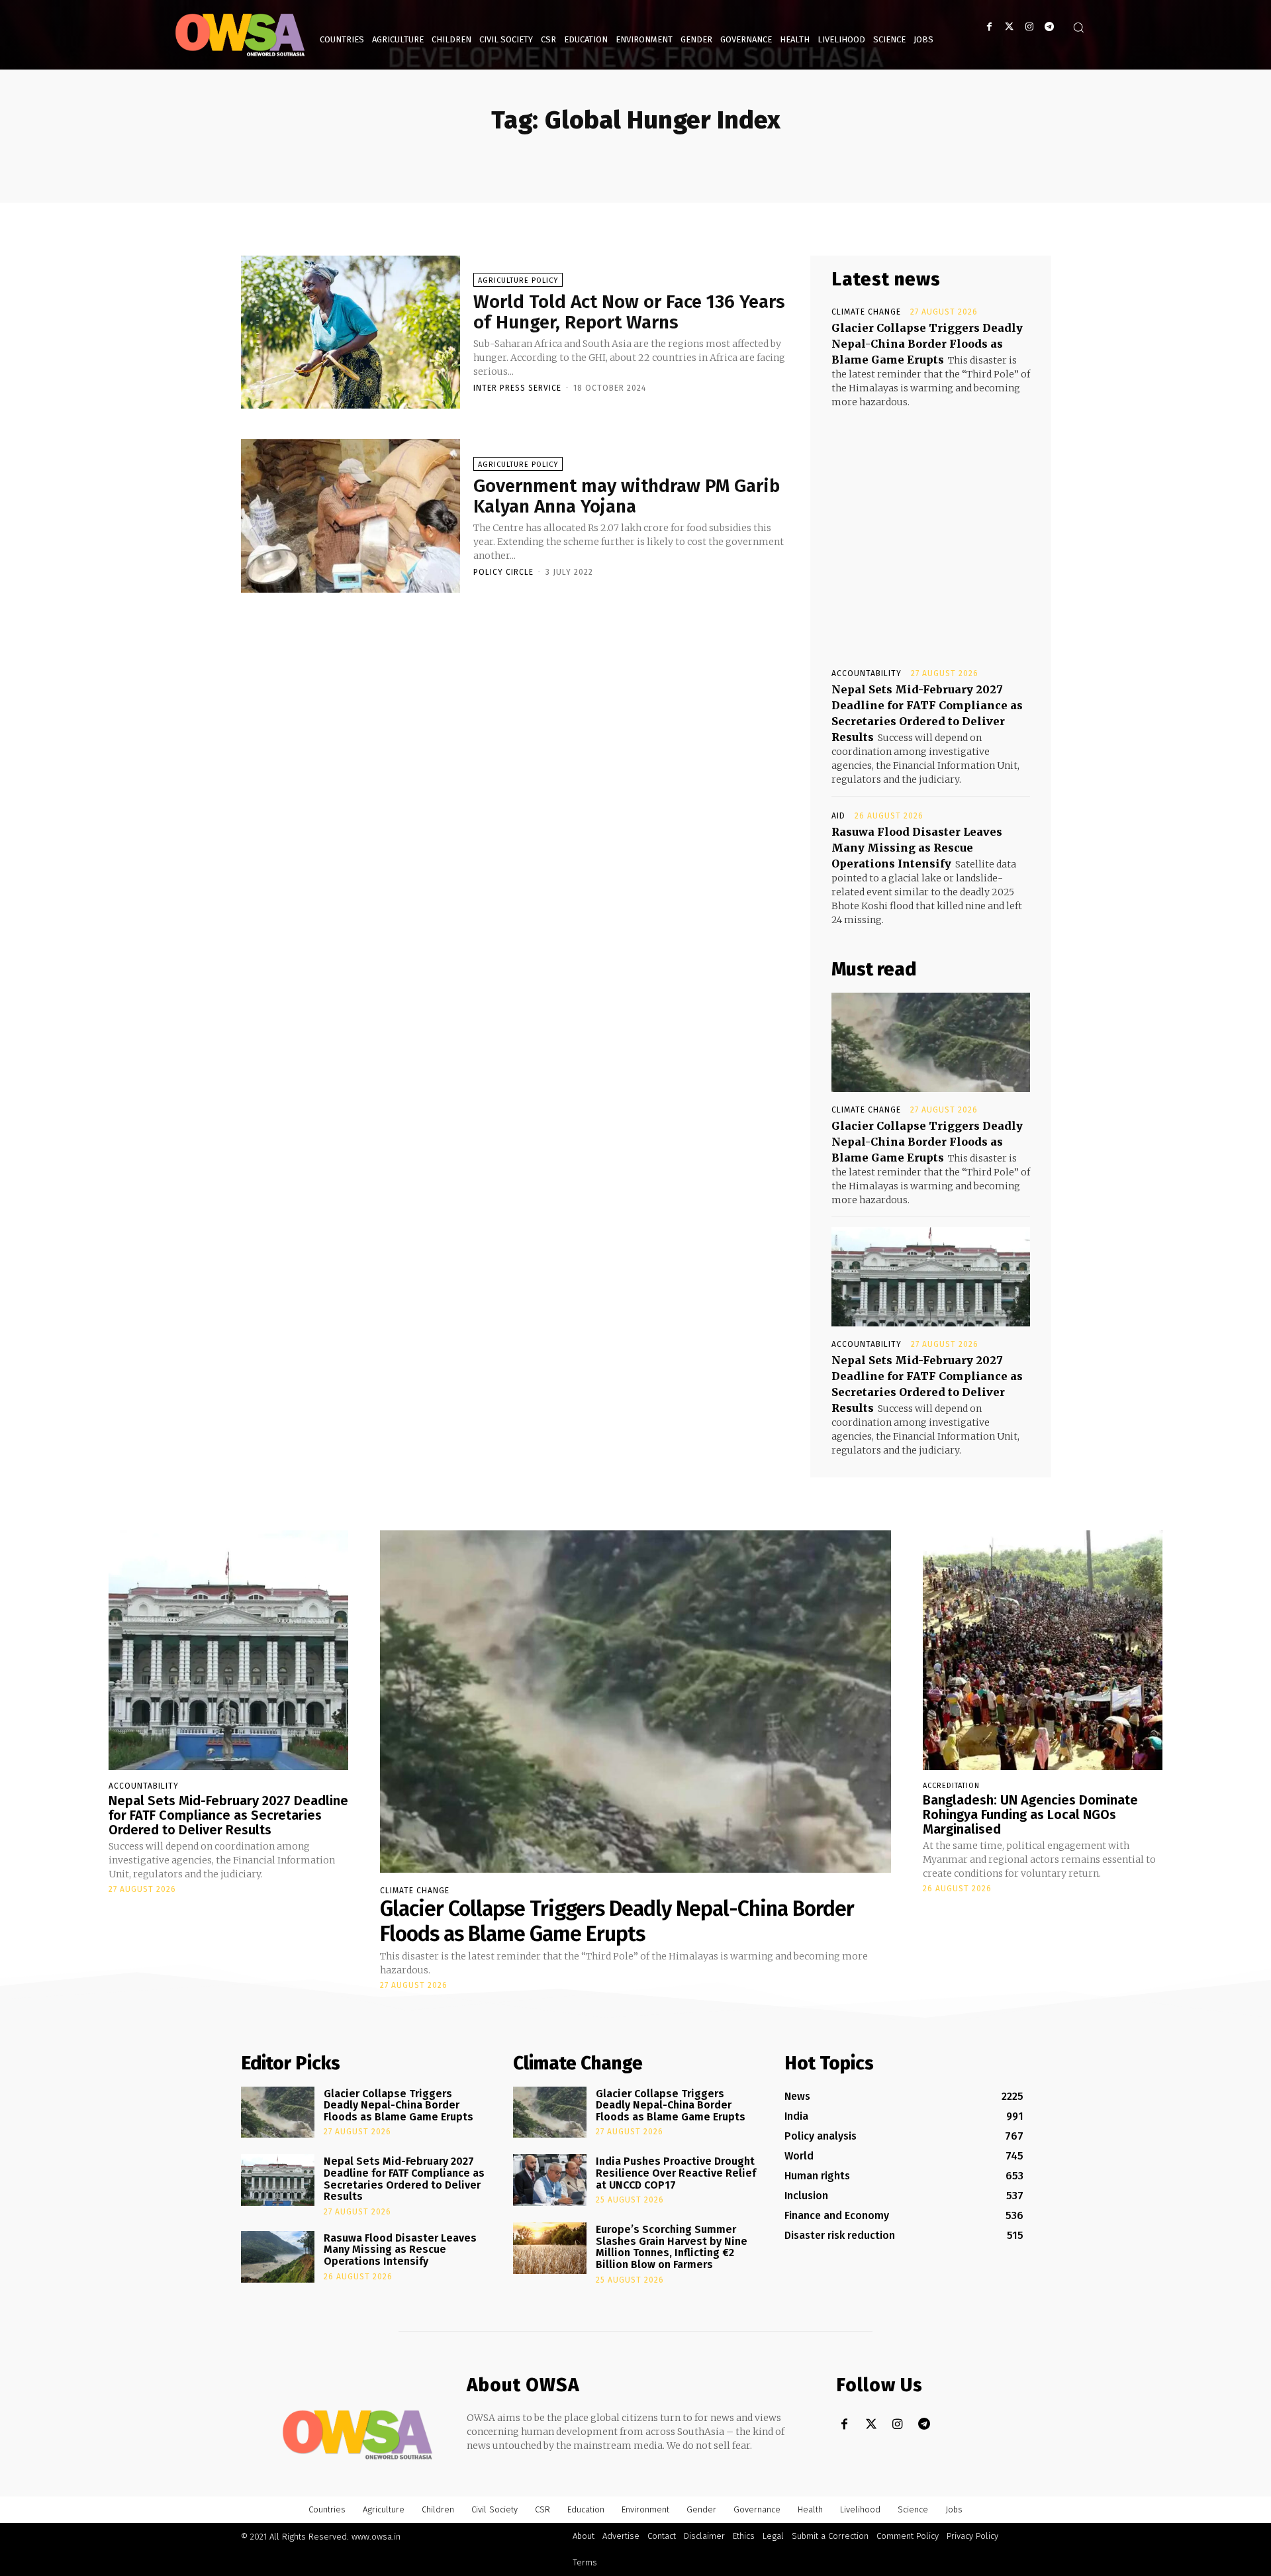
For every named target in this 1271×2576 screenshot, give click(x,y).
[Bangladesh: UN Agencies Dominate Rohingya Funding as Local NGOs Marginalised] (1043, 1650)
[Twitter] (1009, 27)
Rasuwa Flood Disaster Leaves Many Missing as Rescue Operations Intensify (917, 848)
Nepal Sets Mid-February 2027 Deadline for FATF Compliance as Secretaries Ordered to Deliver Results (228, 1815)
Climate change (866, 312)
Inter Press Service (517, 388)
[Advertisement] (931, 526)
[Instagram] (1029, 27)
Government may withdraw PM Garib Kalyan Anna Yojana (627, 496)
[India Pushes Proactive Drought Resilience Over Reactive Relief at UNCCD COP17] (550, 2180)
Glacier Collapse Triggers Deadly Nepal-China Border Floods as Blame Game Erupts (927, 344)
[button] (1078, 27)
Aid (838, 816)
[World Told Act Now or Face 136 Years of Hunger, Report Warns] (351, 332)
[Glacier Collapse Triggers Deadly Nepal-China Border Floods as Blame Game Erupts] (931, 1042)
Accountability (867, 673)
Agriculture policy (518, 280)
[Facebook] (989, 27)
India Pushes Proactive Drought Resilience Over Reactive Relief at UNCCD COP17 (676, 2173)
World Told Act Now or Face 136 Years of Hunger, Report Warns (629, 312)
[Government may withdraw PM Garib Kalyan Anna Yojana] (351, 516)
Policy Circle (503, 572)
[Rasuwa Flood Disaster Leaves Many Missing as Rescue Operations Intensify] (278, 2257)
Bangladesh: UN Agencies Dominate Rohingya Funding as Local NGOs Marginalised (1030, 1814)
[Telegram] (1049, 27)
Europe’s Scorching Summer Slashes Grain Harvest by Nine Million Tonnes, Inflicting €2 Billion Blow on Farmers (672, 2247)
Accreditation (951, 1786)
